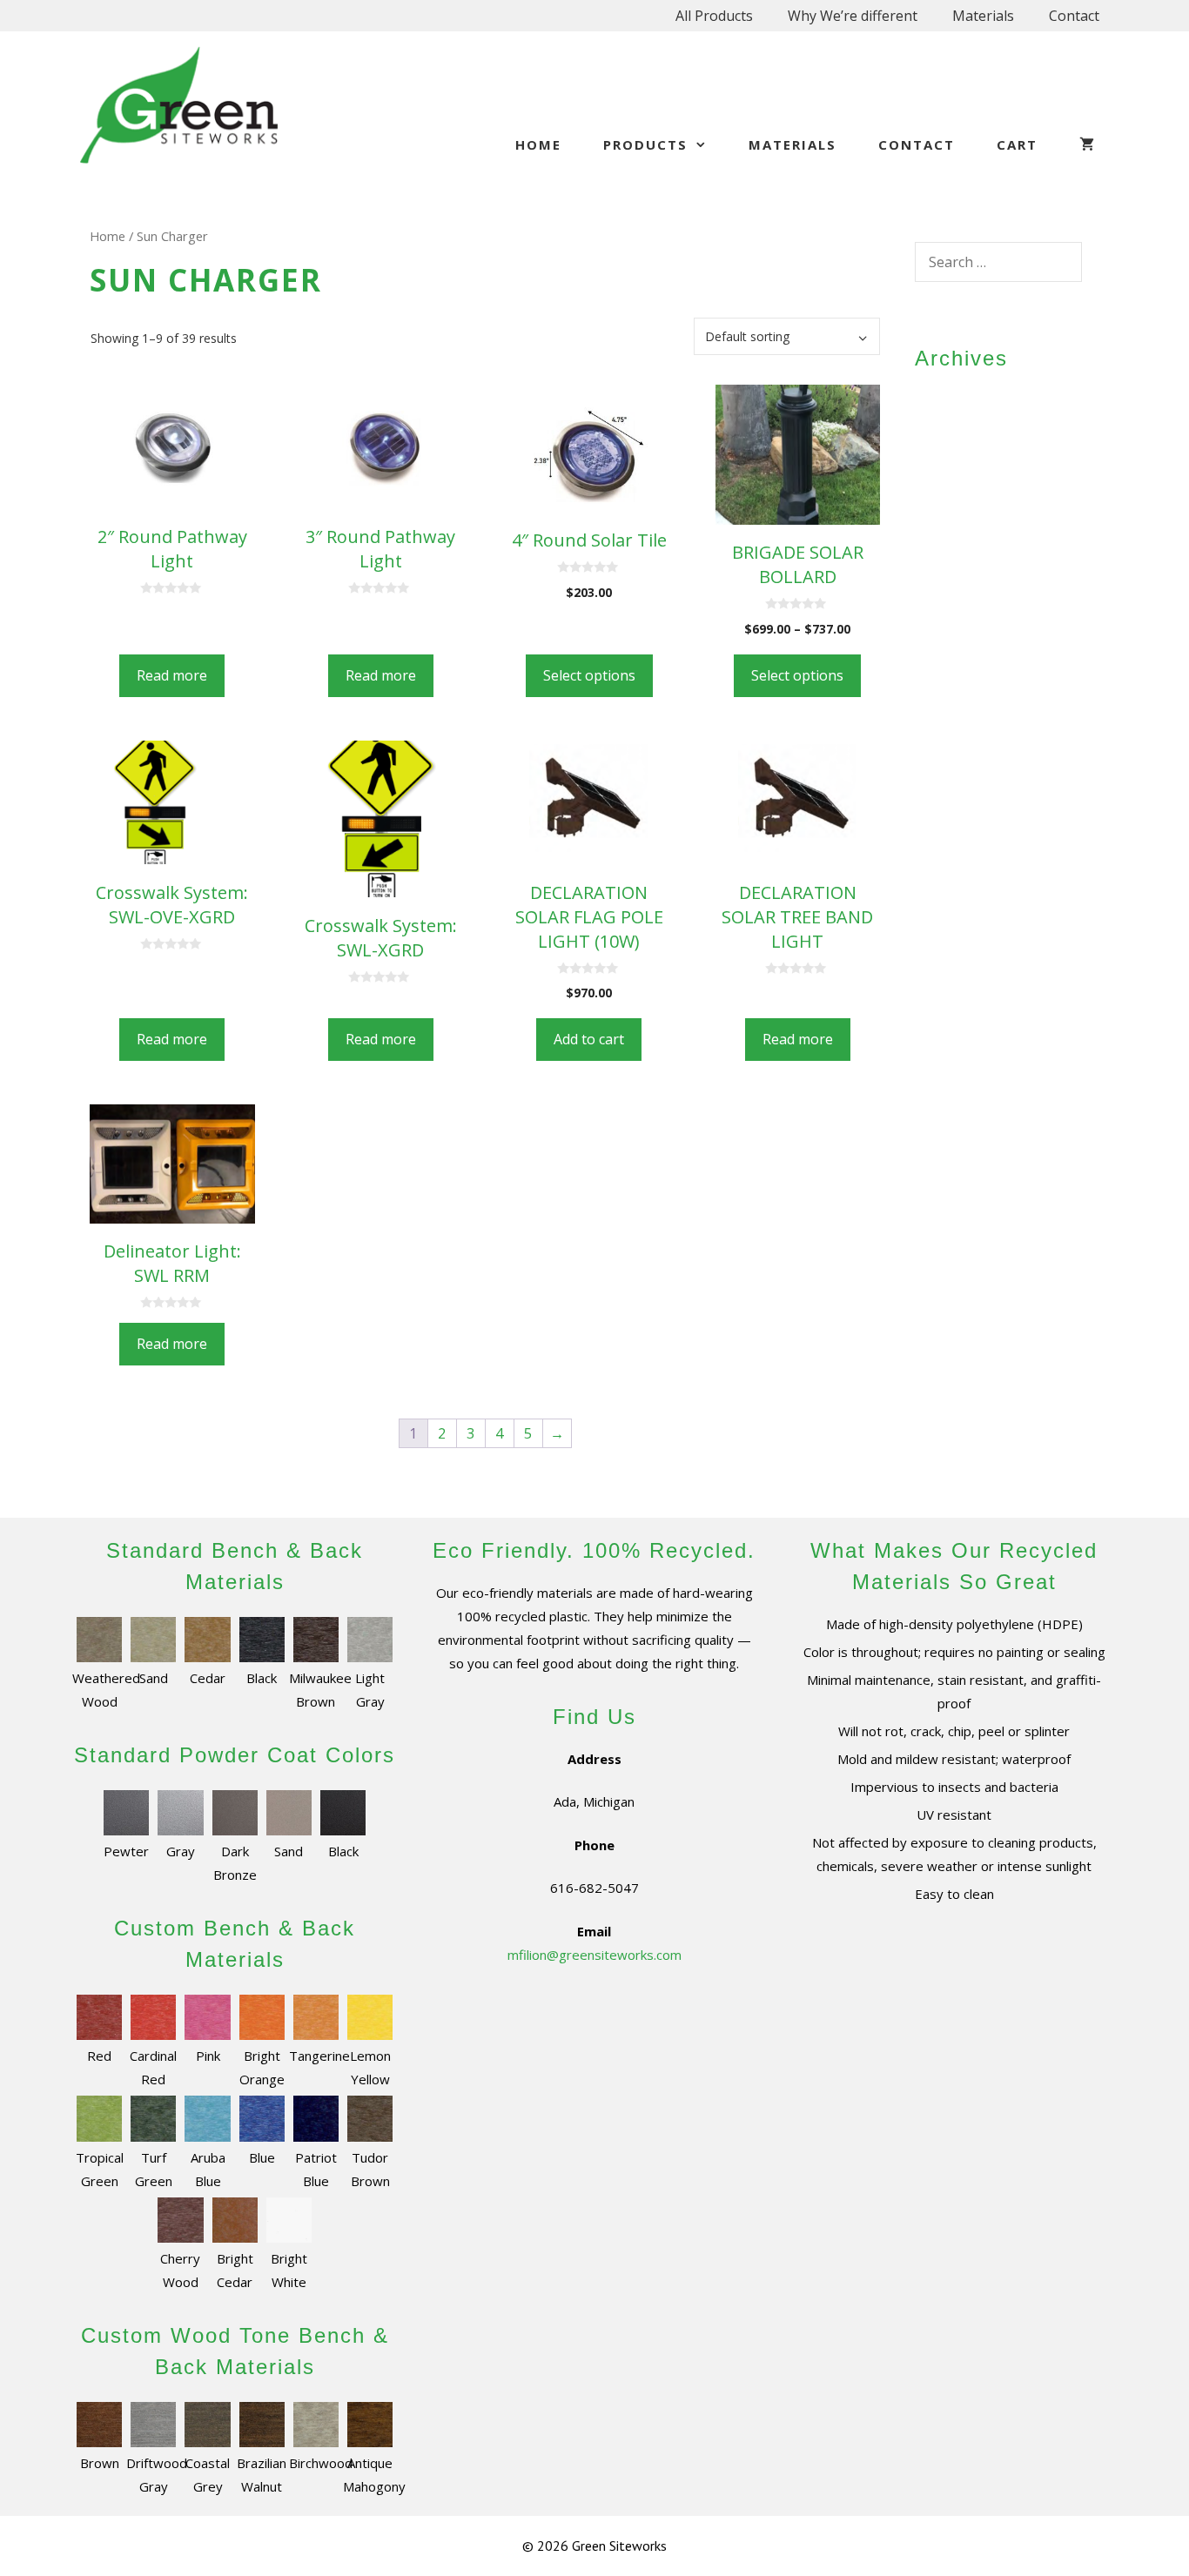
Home (538, 144)
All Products (714, 16)
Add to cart (589, 1039)
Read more (172, 675)
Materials (983, 16)
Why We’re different (853, 16)
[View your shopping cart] (1088, 144)
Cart (1017, 144)
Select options (589, 675)
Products (645, 144)
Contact (1074, 16)
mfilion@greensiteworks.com (594, 1955)
